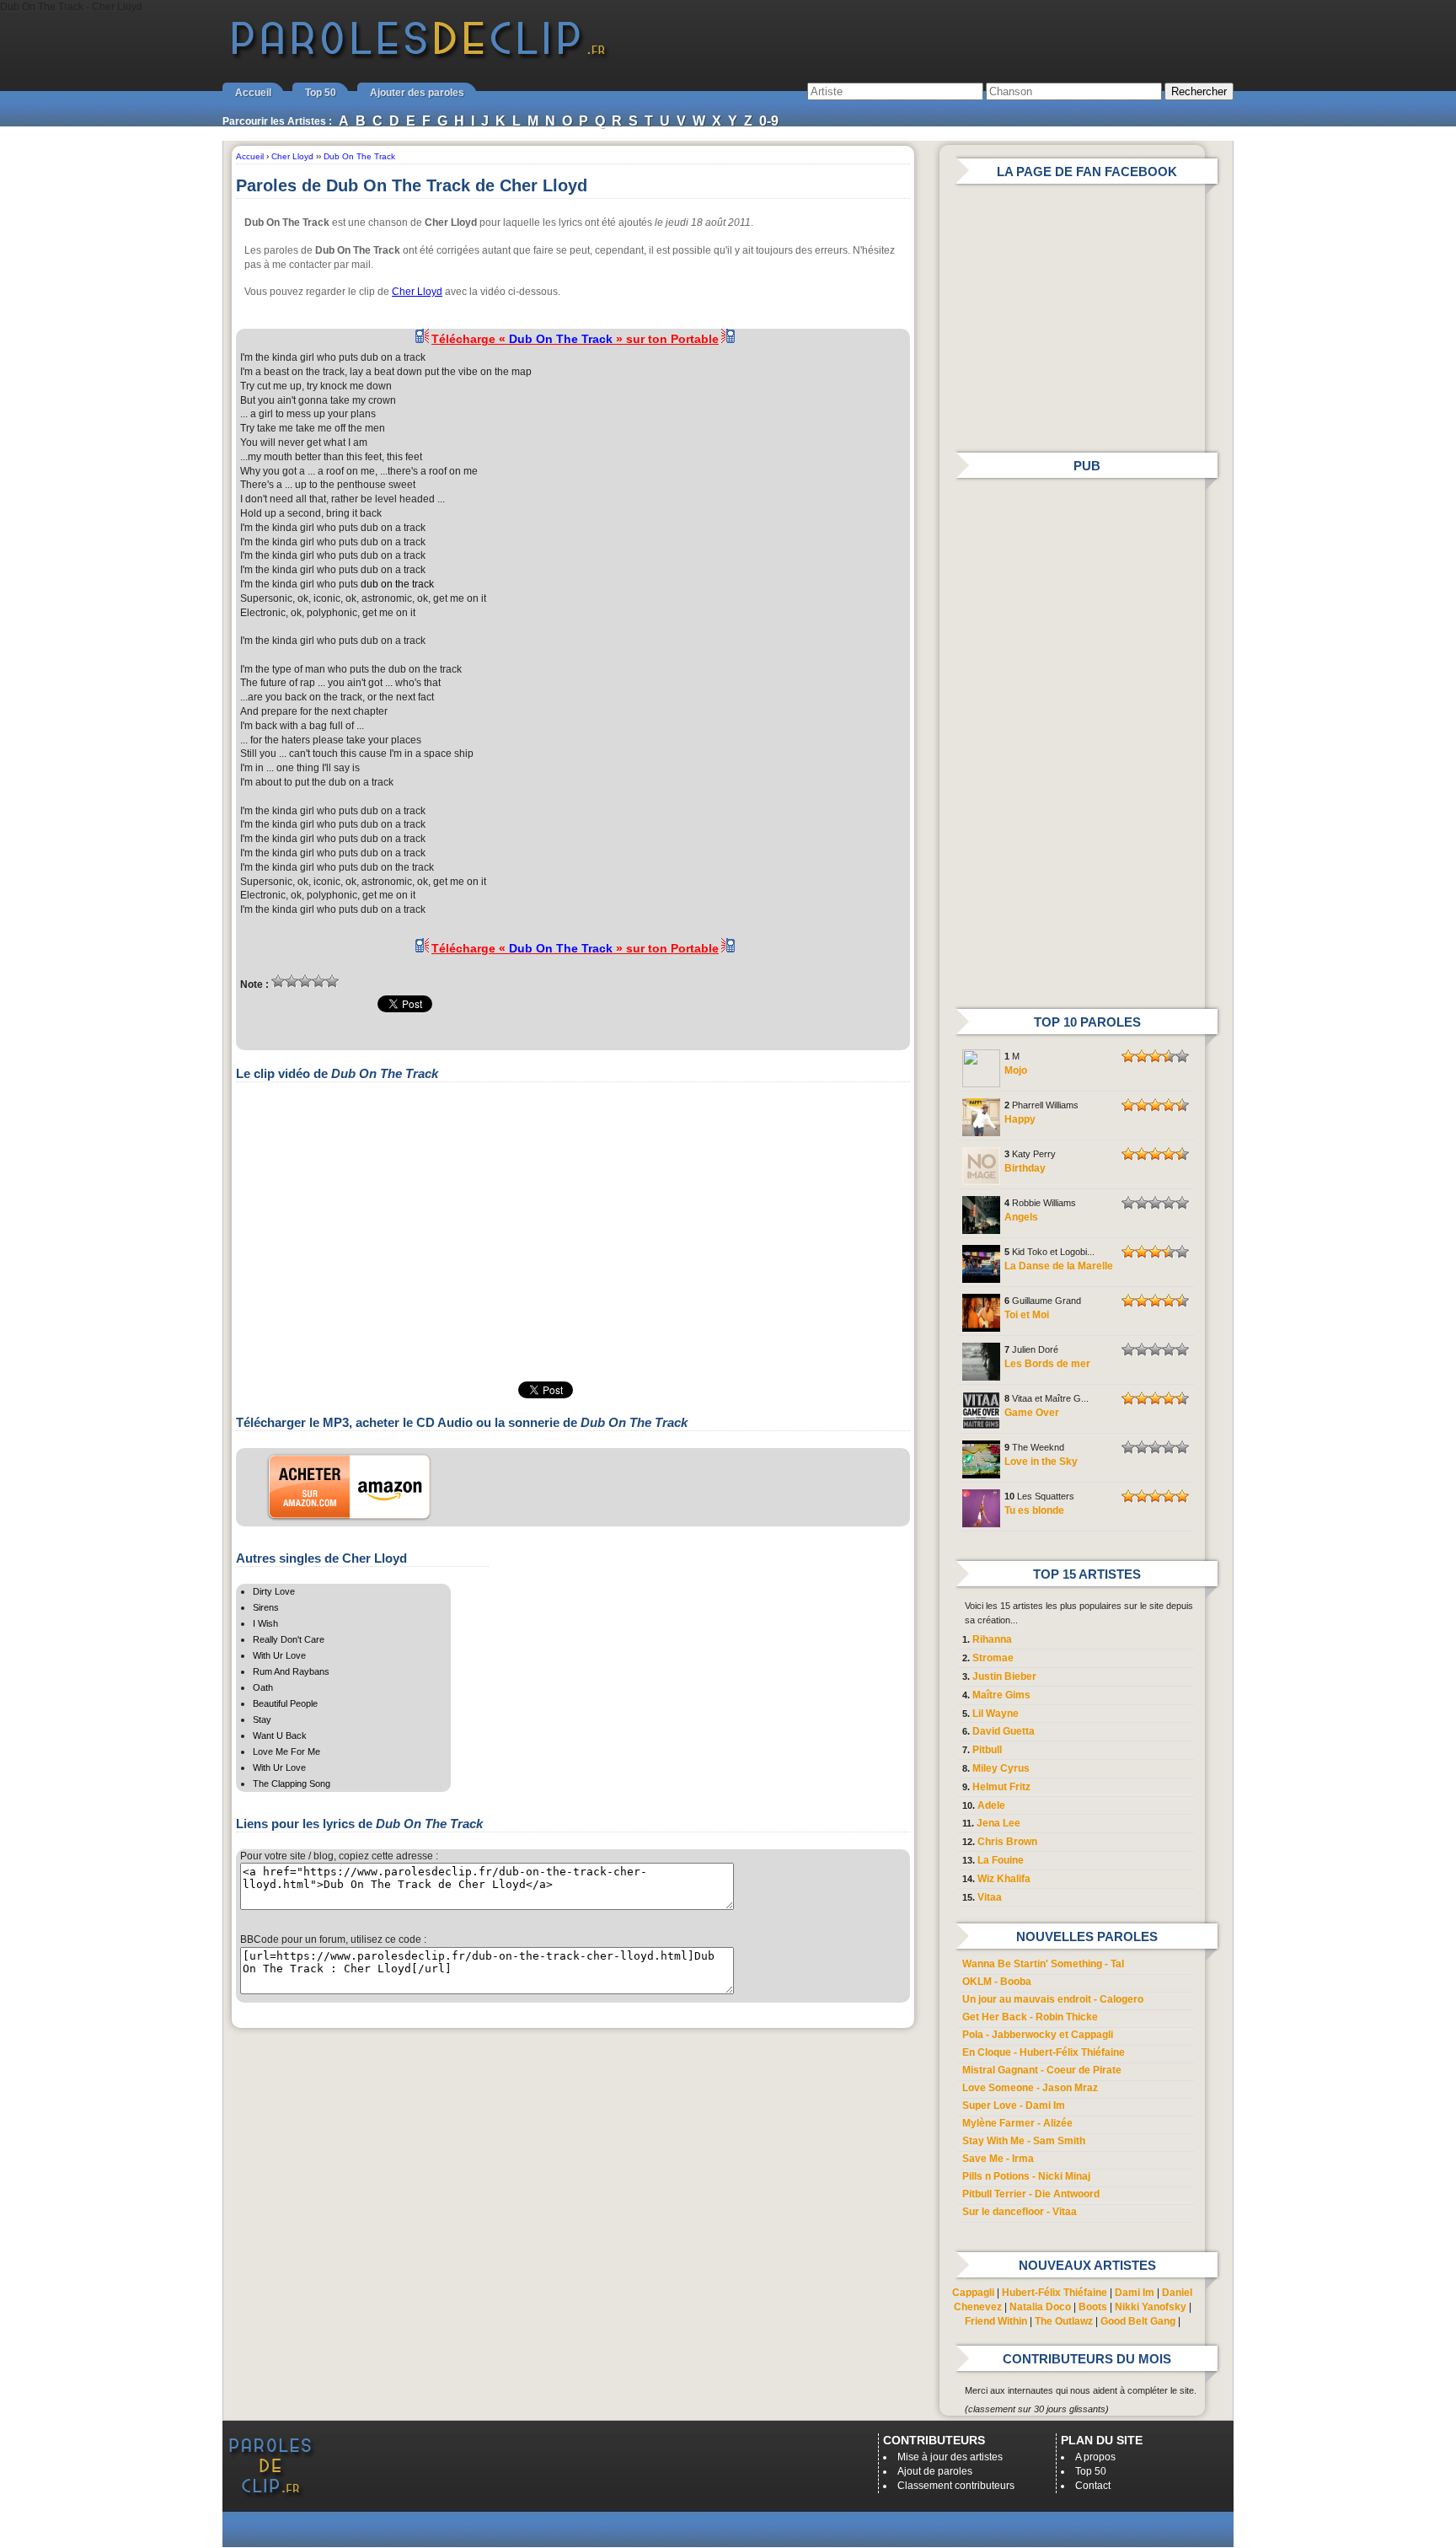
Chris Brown (1007, 1842)
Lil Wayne (996, 1714)
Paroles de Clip (419, 57)
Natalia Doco (1040, 2307)
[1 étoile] (278, 981)
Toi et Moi (1027, 1315)
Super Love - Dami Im (1014, 2105)
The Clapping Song (292, 1784)
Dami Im (1135, 2293)
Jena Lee (998, 1823)
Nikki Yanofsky (1151, 2307)
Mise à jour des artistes (950, 2457)
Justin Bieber (1004, 1676)
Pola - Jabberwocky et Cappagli (1038, 2035)
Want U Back (280, 1735)
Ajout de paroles (935, 2471)
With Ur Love (279, 1655)
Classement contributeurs (956, 2486)
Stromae (993, 1658)
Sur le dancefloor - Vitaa (1020, 2212)
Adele (991, 1805)
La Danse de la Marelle (1059, 1266)
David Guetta (1004, 1731)
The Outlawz (1064, 2321)
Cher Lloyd (417, 292)
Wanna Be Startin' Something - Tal (1043, 1964)
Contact (1093, 2486)
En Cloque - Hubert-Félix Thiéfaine (1044, 2052)
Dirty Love (274, 1591)
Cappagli (973, 2293)
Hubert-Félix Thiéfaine (1055, 2293)
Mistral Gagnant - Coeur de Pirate (1042, 2070)
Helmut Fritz (1001, 1787)
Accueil (253, 93)
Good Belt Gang (1138, 2321)
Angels (1021, 1217)
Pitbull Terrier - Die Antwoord (1031, 2194)
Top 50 (321, 93)
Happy (1020, 1119)
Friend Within (996, 2321)
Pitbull (987, 1750)
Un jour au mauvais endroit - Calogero (1053, 1999)
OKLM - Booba (997, 1982)
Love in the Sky (1041, 1462)
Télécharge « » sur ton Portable (575, 339)
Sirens (266, 1607)
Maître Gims (1001, 1695)
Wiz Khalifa (1004, 1879)
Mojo (1016, 1070)
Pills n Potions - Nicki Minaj (1026, 2176)
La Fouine (1001, 1860)
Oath (263, 1687)
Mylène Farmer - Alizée (1017, 2123)
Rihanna (992, 1639)
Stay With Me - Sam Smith (1024, 2141)
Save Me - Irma (998, 2159)
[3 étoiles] (305, 981)
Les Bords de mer (1047, 1364)
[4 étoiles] (318, 981)
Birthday (1025, 1168)
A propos (1095, 2457)
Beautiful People (285, 1703)
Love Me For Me (286, 1751)
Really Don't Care (289, 1639)
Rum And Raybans (291, 1671)
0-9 (769, 121)
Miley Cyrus (1001, 1768)
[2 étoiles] (292, 981)
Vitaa (990, 1897)
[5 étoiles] (332, 981)
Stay (262, 1719)
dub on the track (397, 584)
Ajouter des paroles (417, 93)
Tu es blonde (1034, 1510)
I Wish (265, 1623)
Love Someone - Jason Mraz (1030, 2088)
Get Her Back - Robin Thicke (1030, 2017)
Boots (1093, 2307)
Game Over (1032, 1413)
